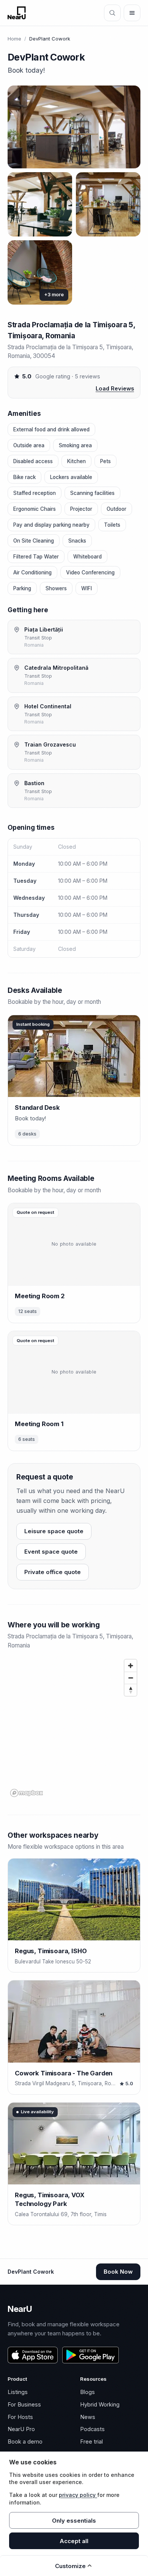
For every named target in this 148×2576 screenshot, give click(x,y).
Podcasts (92, 2429)
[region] (74, 1728)
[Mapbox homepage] (27, 1793)
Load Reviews (115, 388)
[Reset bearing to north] (131, 1690)
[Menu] (132, 13)
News (88, 2417)
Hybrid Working (100, 2404)
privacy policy (78, 2495)
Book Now (118, 2272)
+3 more (54, 295)
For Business (24, 2404)
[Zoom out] (131, 1678)
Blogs (87, 2392)
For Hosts (20, 2417)
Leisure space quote (54, 1531)
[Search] (112, 13)
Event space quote (51, 1552)
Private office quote (53, 1572)
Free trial (91, 2441)
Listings (18, 2392)
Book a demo (25, 2441)
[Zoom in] (131, 1666)
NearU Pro (21, 2429)
